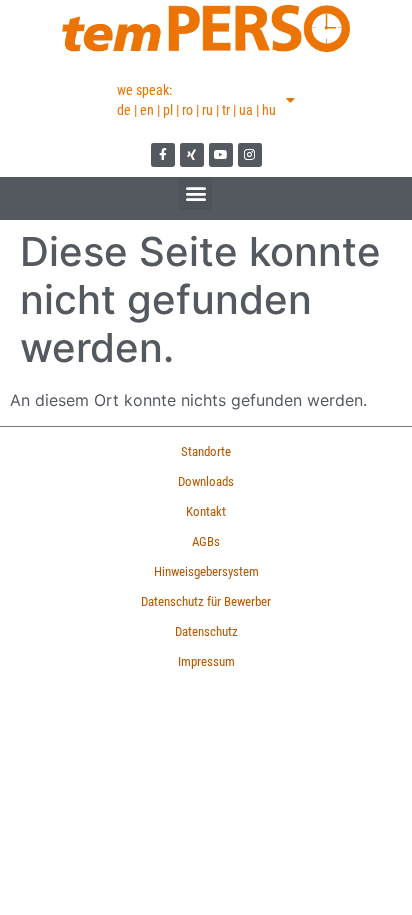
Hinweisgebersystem (206, 571)
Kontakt (206, 511)
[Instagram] (250, 155)
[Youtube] (221, 155)
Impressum (206, 661)
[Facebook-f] (163, 155)
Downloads (206, 481)
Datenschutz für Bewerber (206, 601)
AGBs (206, 541)
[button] (195, 193)
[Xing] (192, 155)
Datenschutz (206, 631)
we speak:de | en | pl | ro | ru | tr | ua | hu (196, 100)
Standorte (206, 451)
